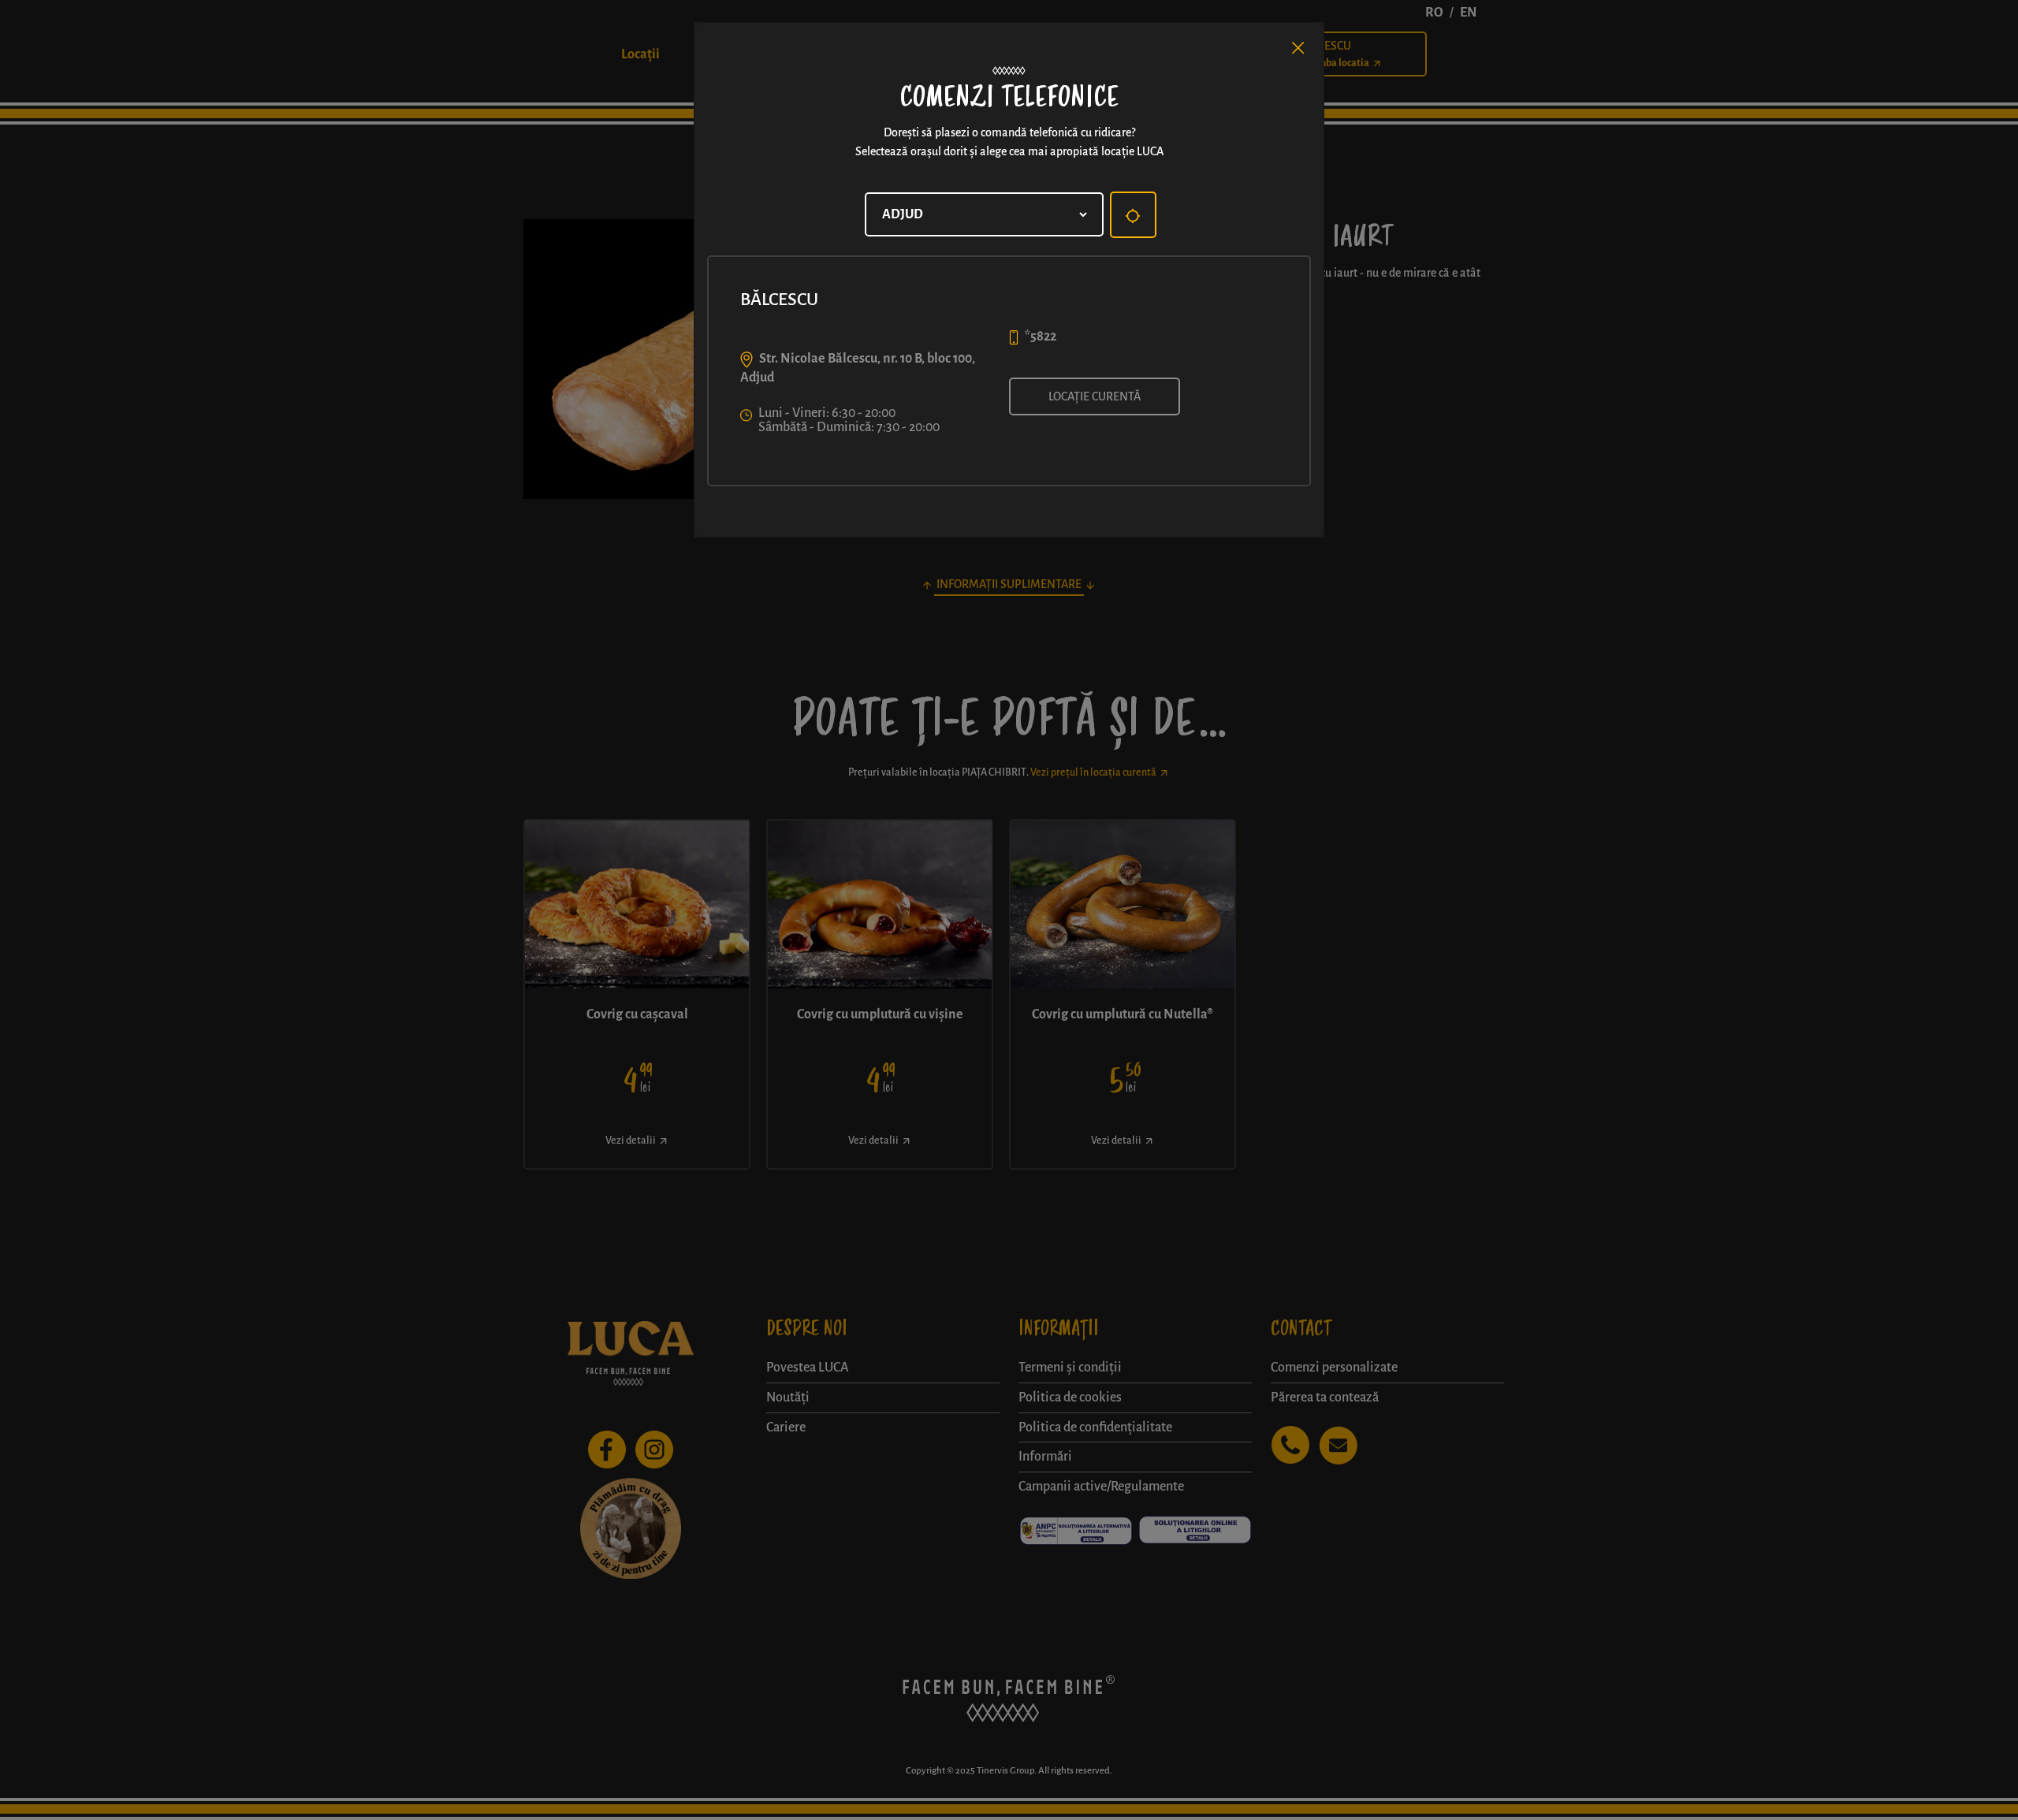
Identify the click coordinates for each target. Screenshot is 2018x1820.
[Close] (1298, 48)
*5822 (1041, 337)
